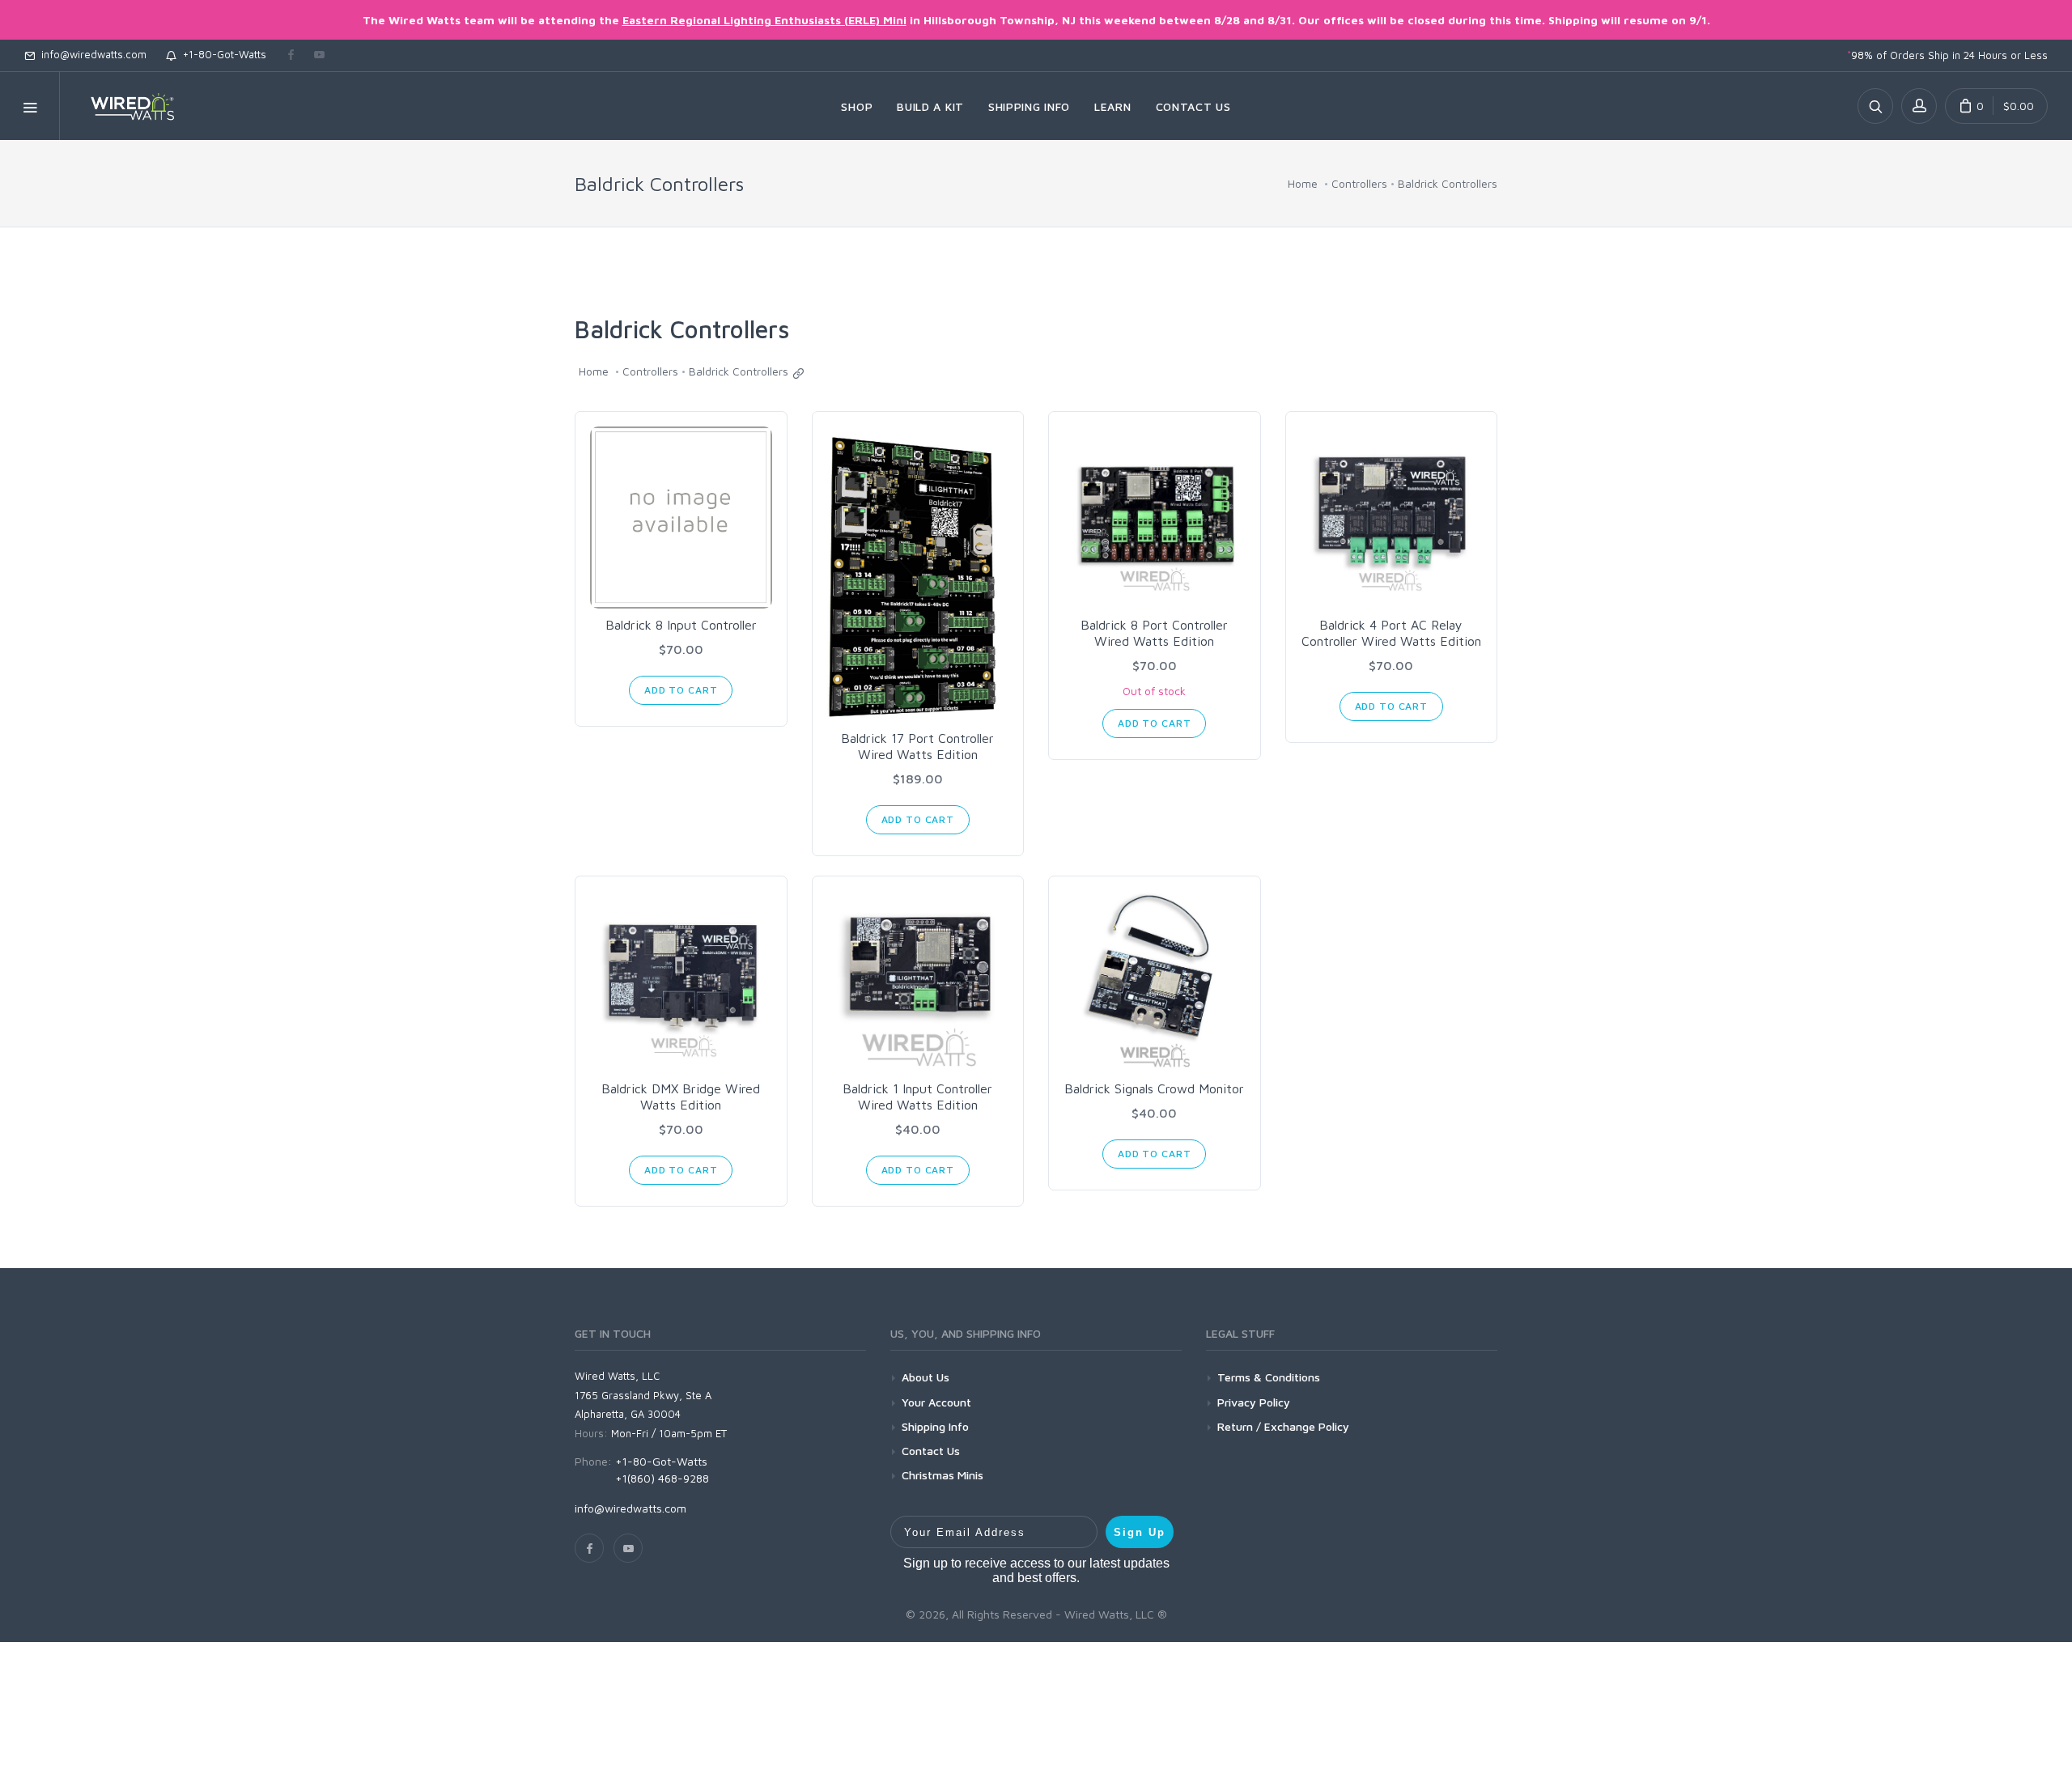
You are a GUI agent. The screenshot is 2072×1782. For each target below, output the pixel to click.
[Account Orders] (1919, 106)
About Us (926, 1377)
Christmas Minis (943, 1475)
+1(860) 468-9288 (662, 1478)
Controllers (1359, 183)
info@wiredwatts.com (91, 54)
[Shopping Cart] (1996, 106)
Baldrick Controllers (1448, 183)
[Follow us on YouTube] (319, 56)
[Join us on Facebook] (291, 56)
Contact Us (931, 1451)
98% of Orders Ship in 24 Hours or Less (1947, 55)
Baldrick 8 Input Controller (681, 625)
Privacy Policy (1254, 1402)
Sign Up (1140, 1532)
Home (1303, 183)
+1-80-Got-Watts (221, 54)
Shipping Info (935, 1426)
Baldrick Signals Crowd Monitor (1154, 1088)
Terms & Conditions (1269, 1377)
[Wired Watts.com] (122, 106)
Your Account (936, 1402)
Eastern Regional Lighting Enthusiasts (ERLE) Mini (764, 20)
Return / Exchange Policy (1283, 1426)
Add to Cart (681, 690)
